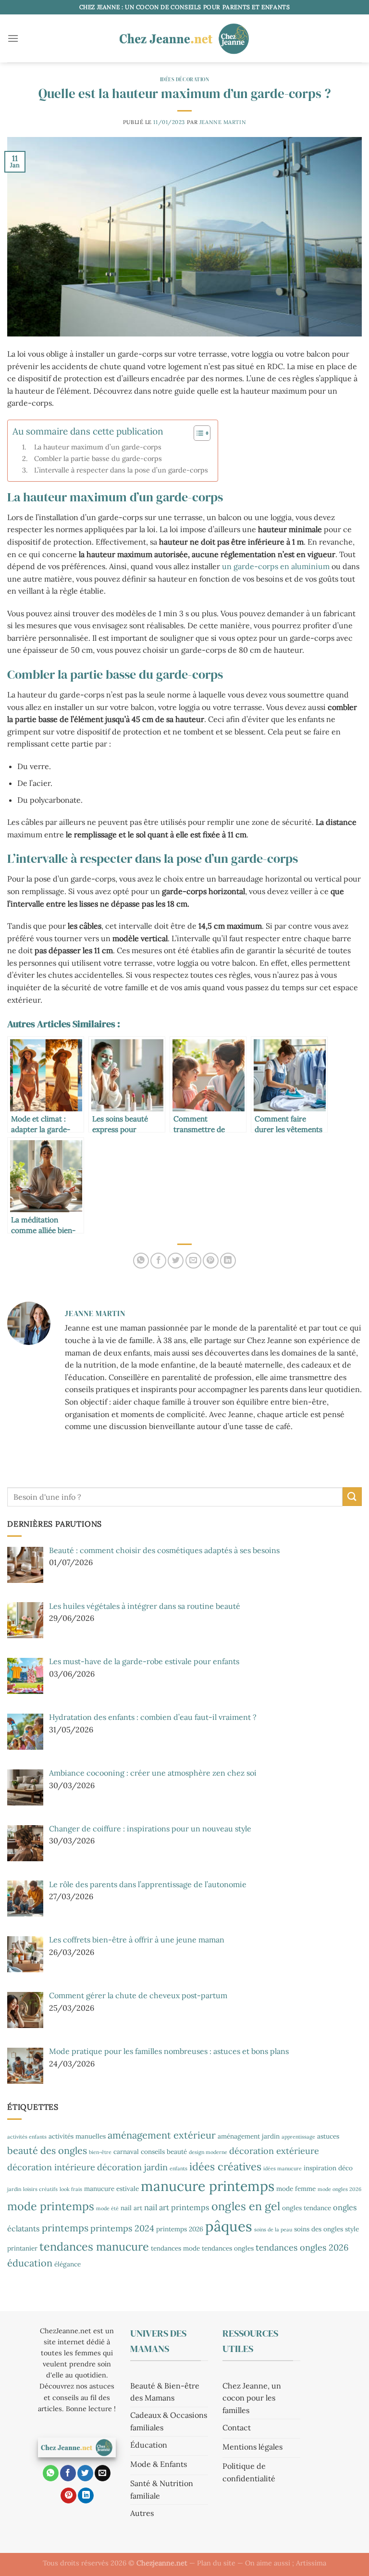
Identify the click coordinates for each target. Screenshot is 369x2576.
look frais (71, 2189)
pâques (229, 2226)
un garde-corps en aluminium (276, 566)
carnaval (126, 2152)
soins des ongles (319, 2229)
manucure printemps (208, 2186)
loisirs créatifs (40, 2189)
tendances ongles (228, 2248)
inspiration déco (328, 2168)
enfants (178, 2168)
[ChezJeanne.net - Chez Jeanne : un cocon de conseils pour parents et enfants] (184, 38)
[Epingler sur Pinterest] (211, 1261)
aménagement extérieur (162, 2135)
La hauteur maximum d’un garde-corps (98, 447)
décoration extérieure (274, 2151)
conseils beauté (164, 2152)
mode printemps (51, 2206)
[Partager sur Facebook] (158, 1261)
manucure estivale (111, 2189)
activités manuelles (77, 2136)
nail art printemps (177, 2207)
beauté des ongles (47, 2150)
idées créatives (225, 2166)
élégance (68, 2264)
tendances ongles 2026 (302, 2247)
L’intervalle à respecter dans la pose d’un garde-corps (121, 470)
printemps (65, 2228)
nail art (131, 2208)
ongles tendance (307, 2208)
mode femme (296, 2189)
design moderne (208, 2152)
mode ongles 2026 (339, 2189)
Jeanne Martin (223, 122)
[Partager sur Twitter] (176, 1261)
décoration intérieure (51, 2167)
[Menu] (13, 38)
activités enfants (27, 2137)
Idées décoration (185, 79)
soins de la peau (273, 2229)
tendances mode (175, 2248)
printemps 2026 (180, 2229)
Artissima (311, 2563)
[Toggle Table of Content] (197, 433)
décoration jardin (132, 2167)
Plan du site (216, 2563)
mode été (107, 2208)
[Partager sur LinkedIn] (228, 1261)
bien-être (100, 2152)
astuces (328, 2136)
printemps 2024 (122, 2228)
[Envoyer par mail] (193, 1261)
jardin (14, 2189)
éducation (30, 2263)
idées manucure (283, 2168)
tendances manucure (94, 2246)
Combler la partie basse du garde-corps (98, 458)
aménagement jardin (249, 2136)
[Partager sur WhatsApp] (141, 1261)
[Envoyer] (352, 1497)
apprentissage (298, 2137)
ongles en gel (246, 2206)
